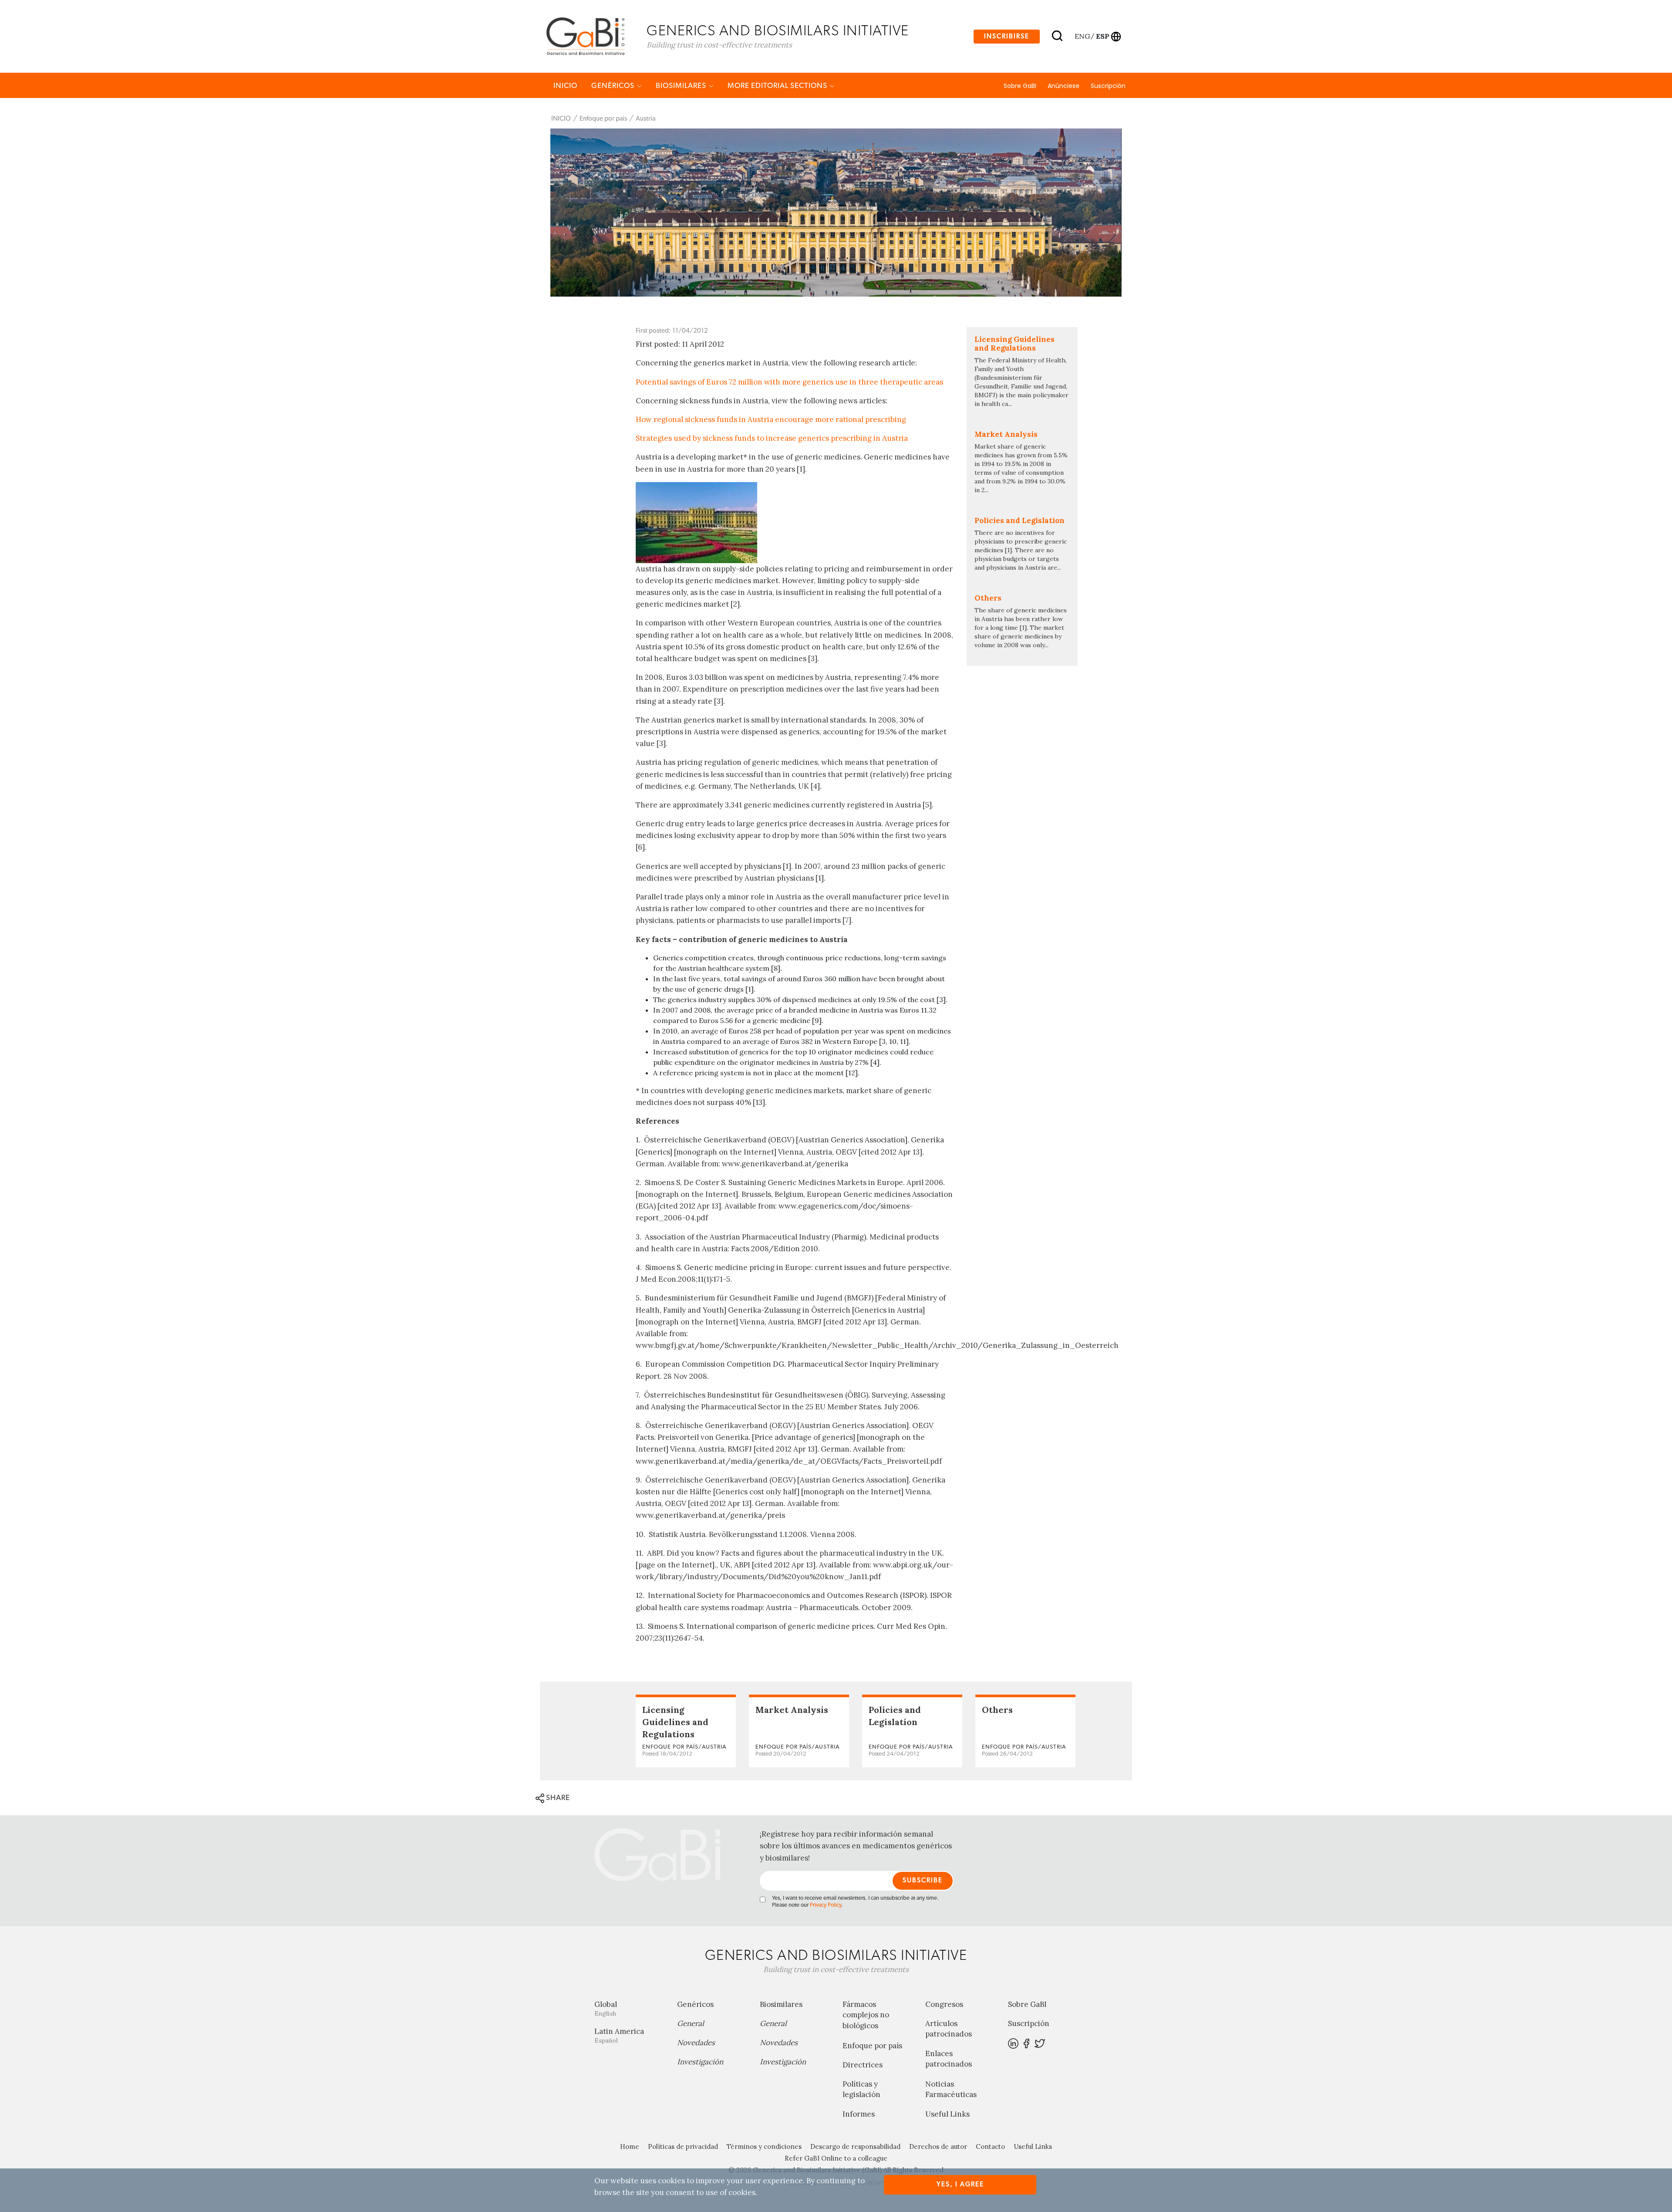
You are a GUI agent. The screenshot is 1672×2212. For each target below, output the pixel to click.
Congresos (944, 2004)
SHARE (557, 1798)
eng (1082, 36)
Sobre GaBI (1020, 86)
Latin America (619, 2035)
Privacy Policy (826, 1905)
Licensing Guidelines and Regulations (675, 1722)
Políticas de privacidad (683, 2146)
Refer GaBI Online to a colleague (836, 2158)
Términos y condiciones (764, 2146)
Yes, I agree (960, 2184)
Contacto (990, 2146)
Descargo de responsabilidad (855, 2146)
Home (630, 2146)
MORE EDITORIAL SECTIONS (778, 86)
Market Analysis (792, 1710)
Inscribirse (1007, 36)
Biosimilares (682, 86)
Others (997, 1710)
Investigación (700, 2062)
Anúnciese (1064, 86)
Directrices (863, 2065)
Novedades (696, 2043)
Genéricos (614, 86)
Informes (859, 2114)
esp (1102, 36)
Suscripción (1108, 86)
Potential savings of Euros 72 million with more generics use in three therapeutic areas (789, 382)
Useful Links (947, 2114)
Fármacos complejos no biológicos (866, 2015)
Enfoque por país (603, 119)
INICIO (565, 86)
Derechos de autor (938, 2146)
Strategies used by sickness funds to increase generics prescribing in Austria (772, 438)
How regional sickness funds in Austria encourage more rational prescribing (771, 419)
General (691, 2023)
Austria (646, 119)
